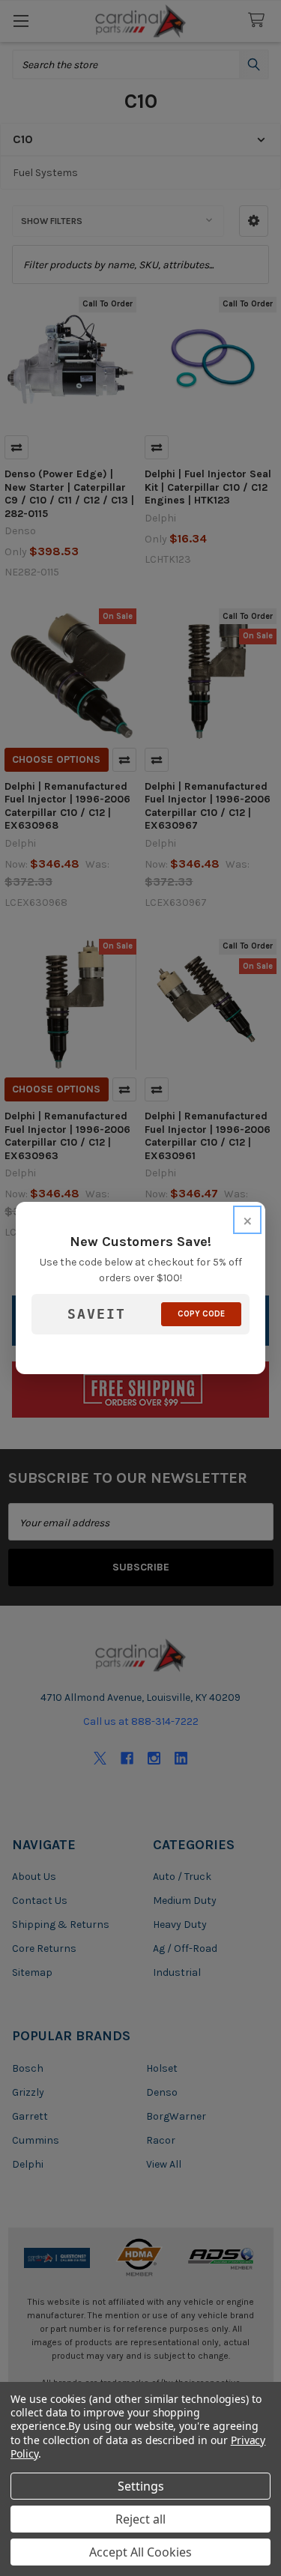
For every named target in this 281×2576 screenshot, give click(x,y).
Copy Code (201, 1314)
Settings (141, 2486)
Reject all (140, 2519)
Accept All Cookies (140, 2552)
